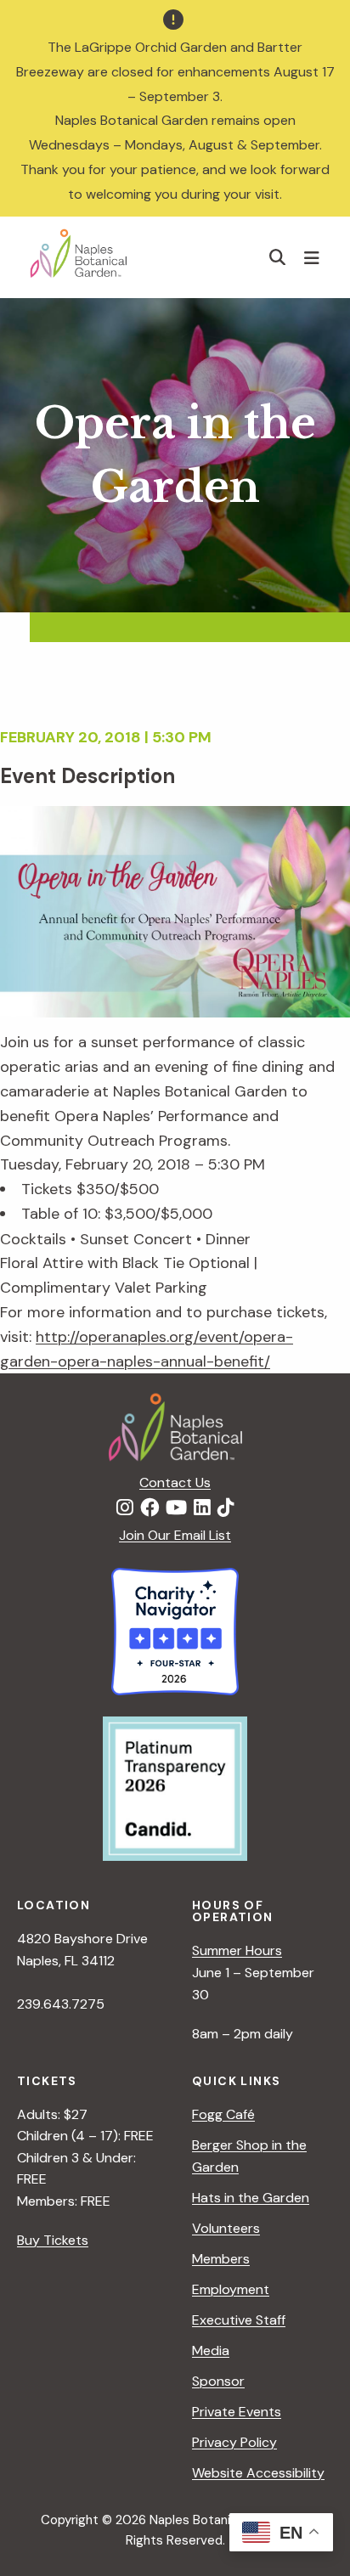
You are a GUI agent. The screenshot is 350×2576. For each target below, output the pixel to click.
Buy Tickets (53, 2240)
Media (211, 2351)
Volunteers (226, 2228)
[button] (278, 257)
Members (221, 2259)
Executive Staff (239, 2320)
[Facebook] (150, 1508)
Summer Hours (237, 1950)
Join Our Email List (175, 1535)
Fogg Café (223, 2114)
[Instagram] (125, 1508)
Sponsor (218, 2381)
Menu (314, 257)
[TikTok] (226, 1508)
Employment (231, 2289)
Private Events (237, 2412)
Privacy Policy (234, 2442)
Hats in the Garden (251, 2198)
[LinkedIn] (202, 1508)
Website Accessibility (258, 2473)
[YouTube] (176, 1508)
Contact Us (175, 1482)
